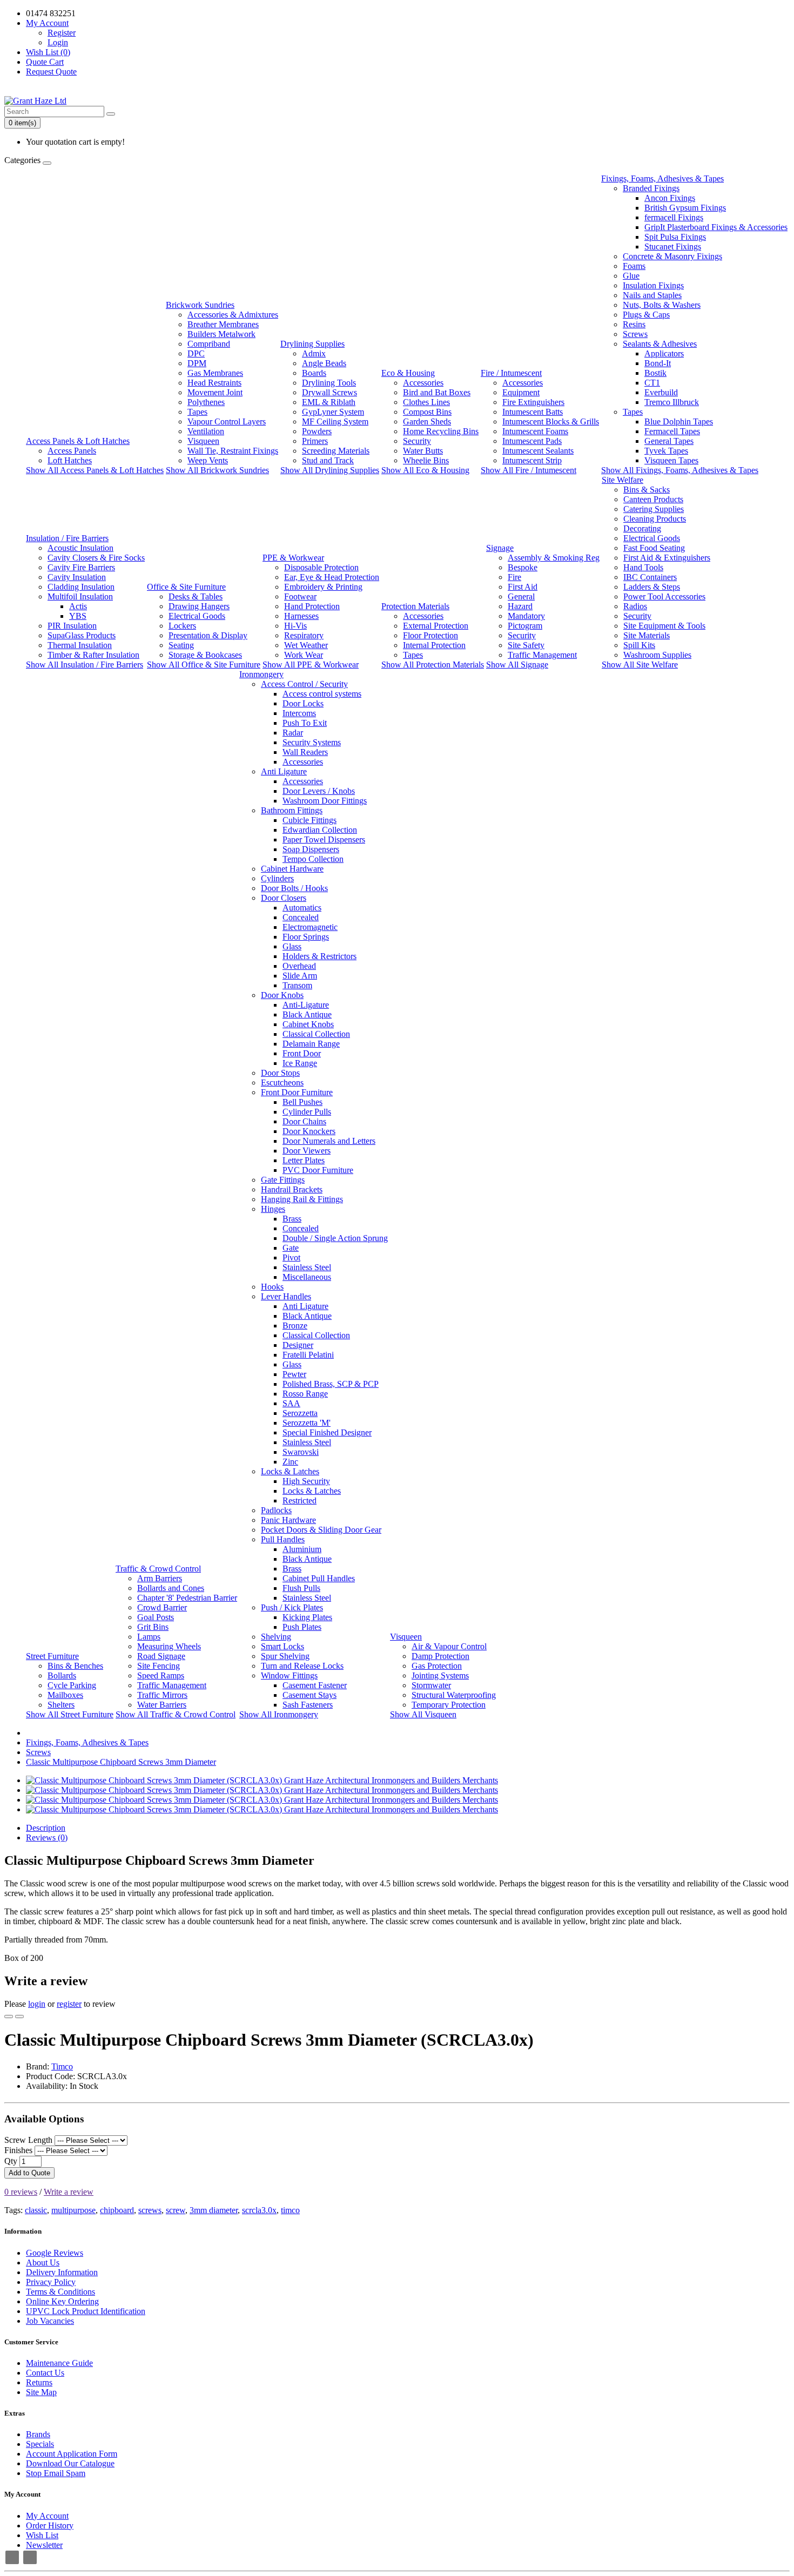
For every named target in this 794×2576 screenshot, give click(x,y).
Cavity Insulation (77, 577)
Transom (297, 985)
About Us (43, 2263)
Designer (298, 1345)
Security (417, 441)
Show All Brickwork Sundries (217, 470)
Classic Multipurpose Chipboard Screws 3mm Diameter (121, 1762)
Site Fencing (159, 1666)
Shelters (61, 1705)
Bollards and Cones (171, 1588)
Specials (40, 2444)
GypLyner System (333, 412)
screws (150, 2210)
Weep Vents (208, 460)
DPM (197, 363)
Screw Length (28, 2140)
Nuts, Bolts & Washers (662, 305)
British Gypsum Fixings (685, 208)
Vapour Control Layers (227, 422)
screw (176, 2210)
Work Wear (304, 655)
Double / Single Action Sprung (335, 1238)
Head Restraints (214, 383)
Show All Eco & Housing (425, 470)
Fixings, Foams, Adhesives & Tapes (662, 178)
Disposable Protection (321, 567)
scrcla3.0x (259, 2210)
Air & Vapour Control (449, 1646)
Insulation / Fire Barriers (67, 538)
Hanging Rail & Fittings (302, 1199)
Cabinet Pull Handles (319, 1578)
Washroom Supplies (657, 655)
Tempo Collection (313, 859)
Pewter (294, 1374)
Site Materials (647, 635)
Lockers (182, 626)
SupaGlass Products (82, 635)
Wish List (42, 2535)
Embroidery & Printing (323, 587)
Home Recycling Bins (441, 431)
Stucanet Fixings (673, 247)
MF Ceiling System (335, 422)
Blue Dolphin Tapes (679, 422)
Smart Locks (282, 1646)
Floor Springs (306, 937)
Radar (293, 733)
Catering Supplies (654, 509)
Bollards (62, 1675)
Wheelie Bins (426, 460)
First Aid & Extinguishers (667, 558)
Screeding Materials (336, 451)
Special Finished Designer (327, 1432)
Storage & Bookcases (205, 655)
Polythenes (206, 402)
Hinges (273, 1209)
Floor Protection (430, 635)
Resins (634, 324)
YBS (78, 616)
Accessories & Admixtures (233, 315)
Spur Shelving (285, 1656)
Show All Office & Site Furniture (204, 665)
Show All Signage (517, 665)
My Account (47, 2516)
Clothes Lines (426, 402)
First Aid (523, 587)
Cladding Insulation (81, 587)
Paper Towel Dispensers (324, 839)
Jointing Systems (440, 1675)
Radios (635, 606)
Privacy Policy (51, 2282)
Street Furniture (52, 1656)
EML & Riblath (329, 402)
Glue (631, 276)
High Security (306, 1481)
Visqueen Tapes (671, 460)
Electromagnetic (310, 927)
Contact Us (45, 2373)
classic (36, 2210)
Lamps (149, 1637)
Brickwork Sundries (200, 305)
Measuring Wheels (169, 1646)
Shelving (276, 1637)
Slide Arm (300, 976)
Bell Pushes (302, 1102)
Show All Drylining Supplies (330, 470)
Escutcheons (282, 1083)
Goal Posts (156, 1617)
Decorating (642, 528)
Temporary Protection (449, 1705)
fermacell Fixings (674, 217)
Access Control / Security (304, 684)
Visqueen (203, 441)
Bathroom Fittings (292, 810)
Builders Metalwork (221, 334)
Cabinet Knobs (308, 1024)
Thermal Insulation (80, 645)
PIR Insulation (72, 626)
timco (290, 2210)
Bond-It (658, 363)
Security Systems (312, 742)
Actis (78, 606)
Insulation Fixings (653, 285)
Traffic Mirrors (162, 1695)
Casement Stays (309, 1695)
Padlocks (276, 1510)
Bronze (295, 1326)
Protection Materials (415, 606)
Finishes (18, 2150)
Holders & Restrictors (319, 956)
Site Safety (526, 645)
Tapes (197, 412)
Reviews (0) (47, 1837)
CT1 (652, 383)
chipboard (117, 2210)
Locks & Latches (290, 1471)
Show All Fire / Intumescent (529, 470)
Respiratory (304, 635)
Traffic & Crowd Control (158, 1569)
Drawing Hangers (199, 606)
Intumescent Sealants (538, 451)
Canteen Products (653, 499)
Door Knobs (282, 995)
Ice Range (300, 1063)
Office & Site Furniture (186, 587)
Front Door (302, 1053)
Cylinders (277, 878)
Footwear (300, 596)
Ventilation (206, 431)
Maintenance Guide (59, 2363)
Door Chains (304, 1121)
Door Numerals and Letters (329, 1141)
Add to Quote (29, 2173)
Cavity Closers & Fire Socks (96, 558)
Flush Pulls (301, 1588)
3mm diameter (214, 2210)
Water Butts (423, 451)
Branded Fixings (651, 188)
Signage (500, 548)
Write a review (69, 2192)
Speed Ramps (161, 1675)
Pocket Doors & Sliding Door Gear (321, 1530)
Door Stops (280, 1073)
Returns (39, 2382)
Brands (38, 2434)
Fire (514, 577)
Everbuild (661, 392)
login (37, 2004)
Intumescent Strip (532, 460)
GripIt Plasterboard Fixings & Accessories (716, 227)
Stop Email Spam (56, 2473)
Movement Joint (215, 392)
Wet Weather (306, 645)
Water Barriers (162, 1705)
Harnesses (301, 616)
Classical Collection (316, 1034)
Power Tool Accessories (664, 596)
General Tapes (669, 441)
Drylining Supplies (312, 344)
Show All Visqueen (423, 1714)
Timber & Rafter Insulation (93, 655)
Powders (317, 431)
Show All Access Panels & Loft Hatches (95, 470)
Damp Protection (440, 1656)
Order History (50, 2526)
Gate (291, 1248)
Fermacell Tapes (672, 431)
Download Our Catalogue (70, 2463)
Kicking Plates (307, 1617)
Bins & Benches (75, 1666)
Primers (315, 441)
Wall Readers (305, 752)
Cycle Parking (72, 1685)
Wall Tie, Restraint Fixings (233, 451)
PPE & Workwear (293, 558)
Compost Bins (427, 412)
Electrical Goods (197, 616)
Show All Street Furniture (70, 1714)
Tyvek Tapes (666, 451)
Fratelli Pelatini (308, 1355)
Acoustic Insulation (80, 548)
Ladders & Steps (652, 587)
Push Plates (302, 1627)
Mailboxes (65, 1695)
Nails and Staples (652, 295)
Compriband (209, 344)
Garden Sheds (427, 422)
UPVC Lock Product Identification (86, 2311)
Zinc (290, 1462)
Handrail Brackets (292, 1189)
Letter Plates (304, 1160)
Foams (634, 266)
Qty (11, 2161)
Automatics (302, 908)
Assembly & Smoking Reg (554, 558)
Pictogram (525, 626)
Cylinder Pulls (307, 1112)
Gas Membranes (215, 373)
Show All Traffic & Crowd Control (176, 1714)
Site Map (41, 2392)
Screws (635, 334)
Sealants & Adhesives (660, 344)
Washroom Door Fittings (325, 801)
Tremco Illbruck (672, 402)
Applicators (664, 353)
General (521, 596)
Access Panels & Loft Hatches (78, 441)
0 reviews (21, 2192)
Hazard (520, 606)
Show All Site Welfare (640, 665)
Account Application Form (72, 2454)
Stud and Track (328, 460)
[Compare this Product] (19, 2017)
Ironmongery (261, 674)
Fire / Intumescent (511, 373)
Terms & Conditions (60, 2292)
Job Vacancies (50, 2321)
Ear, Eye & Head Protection (332, 577)
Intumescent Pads (532, 441)
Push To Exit (305, 723)
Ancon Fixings (670, 198)
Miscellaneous (307, 1277)
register (69, 2004)
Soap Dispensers (311, 849)
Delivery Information (62, 2272)
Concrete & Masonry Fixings (672, 256)
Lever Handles (286, 1296)
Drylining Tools (329, 383)
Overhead (299, 966)
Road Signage (161, 1656)
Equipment (521, 392)
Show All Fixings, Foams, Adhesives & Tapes (680, 470)
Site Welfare (623, 480)
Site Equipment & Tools (664, 626)
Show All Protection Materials (433, 665)
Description (46, 1828)
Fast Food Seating (654, 548)
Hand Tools (643, 567)
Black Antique (307, 1014)
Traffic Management (542, 655)
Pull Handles (283, 1539)
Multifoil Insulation (80, 596)
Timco (62, 2066)
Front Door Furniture (297, 1092)
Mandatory (526, 616)
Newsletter (44, 2545)
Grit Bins (153, 1627)
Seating (181, 645)
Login (58, 42)
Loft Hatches (70, 460)
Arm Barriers (160, 1578)
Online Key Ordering (62, 2301)
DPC (196, 353)
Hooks (272, 1287)
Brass (292, 1219)
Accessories (423, 383)
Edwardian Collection (320, 830)
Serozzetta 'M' (307, 1423)
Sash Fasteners (308, 1705)
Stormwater (431, 1685)
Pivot (291, 1257)
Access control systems (322, 694)
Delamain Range (311, 1044)
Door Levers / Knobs (319, 791)
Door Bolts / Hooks (294, 888)
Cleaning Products (655, 519)
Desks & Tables (196, 596)
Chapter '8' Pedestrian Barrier (187, 1598)
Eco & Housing (408, 373)
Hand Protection (312, 606)
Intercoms (299, 713)
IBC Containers (650, 577)
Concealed (301, 917)
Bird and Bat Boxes (437, 392)
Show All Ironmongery (279, 1714)
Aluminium (302, 1549)
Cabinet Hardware (292, 869)
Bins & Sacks (647, 490)
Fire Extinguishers (533, 402)
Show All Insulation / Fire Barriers (85, 665)
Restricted (300, 1501)
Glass (292, 946)
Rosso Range (305, 1394)
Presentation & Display (208, 635)
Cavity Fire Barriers (81, 567)
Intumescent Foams (535, 431)
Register (62, 33)
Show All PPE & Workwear (311, 665)
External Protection (436, 626)
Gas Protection (437, 1666)
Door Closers (284, 898)
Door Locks (303, 703)
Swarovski (301, 1452)
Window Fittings (289, 1675)
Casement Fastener (315, 1685)
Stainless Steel (307, 1267)
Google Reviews (55, 2253)
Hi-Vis (295, 626)
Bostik (655, 373)
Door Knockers (309, 1131)
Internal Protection (434, 645)
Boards (314, 373)
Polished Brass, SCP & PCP (331, 1384)
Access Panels (72, 451)
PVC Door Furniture (318, 1170)
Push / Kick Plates (292, 1607)
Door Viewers (307, 1151)
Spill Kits (639, 645)
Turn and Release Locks (302, 1666)
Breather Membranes (223, 324)
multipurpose (73, 2210)
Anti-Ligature (306, 1005)
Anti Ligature (284, 771)
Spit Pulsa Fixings (675, 237)
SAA (291, 1403)
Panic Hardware (288, 1520)
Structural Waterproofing (454, 1695)
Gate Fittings (283, 1180)
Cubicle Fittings (309, 820)
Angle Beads (324, 363)
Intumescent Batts (533, 412)
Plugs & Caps (646, 315)
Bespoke (523, 567)
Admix (314, 353)
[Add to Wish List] (9, 2017)
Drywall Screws (329, 392)
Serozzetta (300, 1413)
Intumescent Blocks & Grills (551, 422)
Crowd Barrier (162, 1607)
